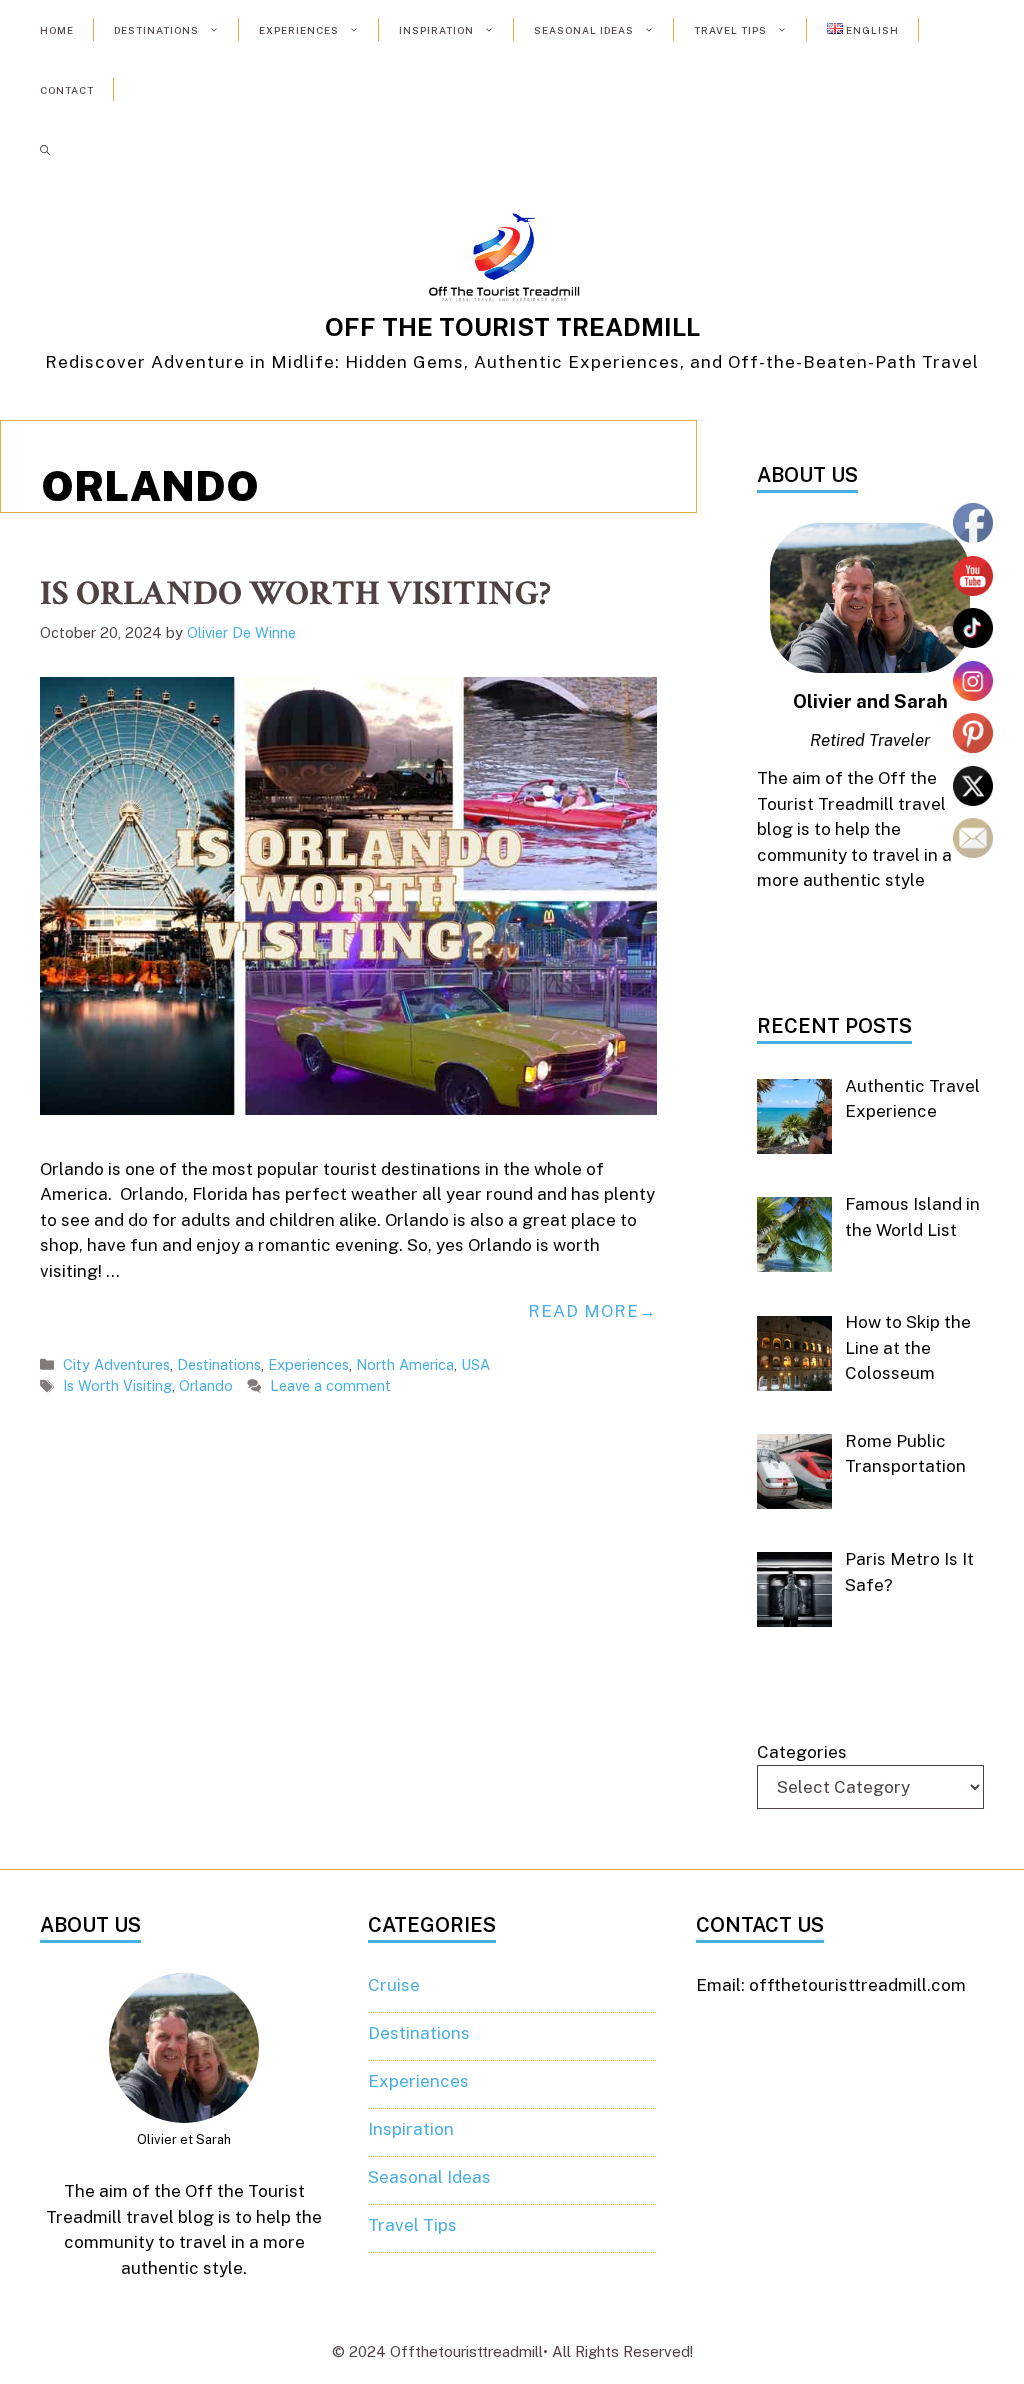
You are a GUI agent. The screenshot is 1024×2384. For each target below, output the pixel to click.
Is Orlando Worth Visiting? (295, 593)
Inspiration (436, 30)
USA (475, 1364)
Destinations (156, 30)
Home (57, 30)
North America (405, 1364)
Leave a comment (330, 1385)
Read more (583, 1311)
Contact (67, 90)
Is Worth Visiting (117, 1385)
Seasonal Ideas (584, 30)
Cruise (394, 1985)
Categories (802, 1752)
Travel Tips (730, 30)
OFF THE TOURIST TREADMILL (512, 327)
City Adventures (116, 1364)
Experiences (299, 30)
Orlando (206, 1385)
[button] (45, 150)
